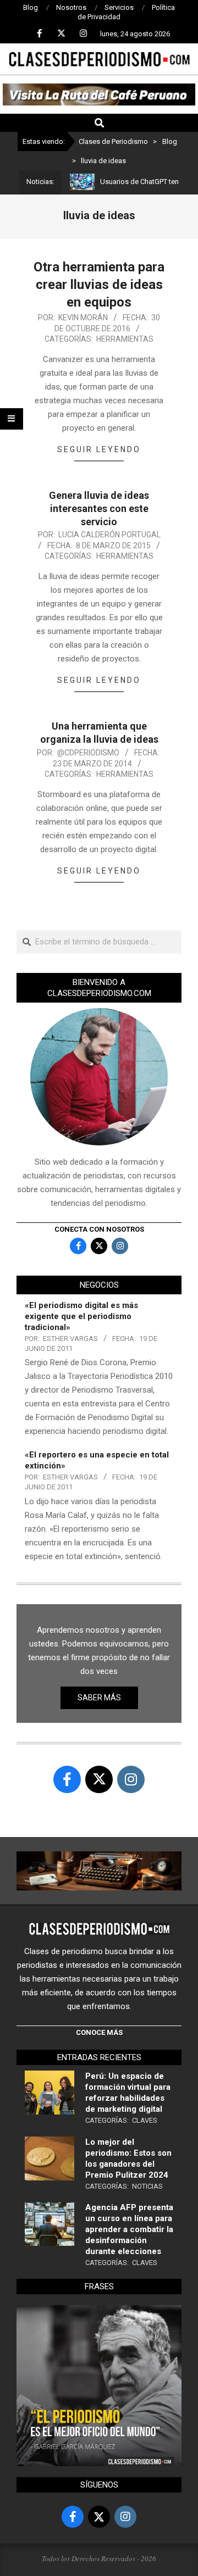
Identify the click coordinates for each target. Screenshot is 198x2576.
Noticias (147, 2186)
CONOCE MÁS (99, 2032)
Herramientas (125, 339)
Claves (145, 2120)
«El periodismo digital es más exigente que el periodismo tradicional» (81, 1316)
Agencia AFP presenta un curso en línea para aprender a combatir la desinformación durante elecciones (129, 2229)
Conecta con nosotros (99, 1229)
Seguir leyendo (99, 449)
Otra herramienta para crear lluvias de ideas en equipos (99, 285)
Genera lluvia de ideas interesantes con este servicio (99, 508)
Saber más (99, 1698)
